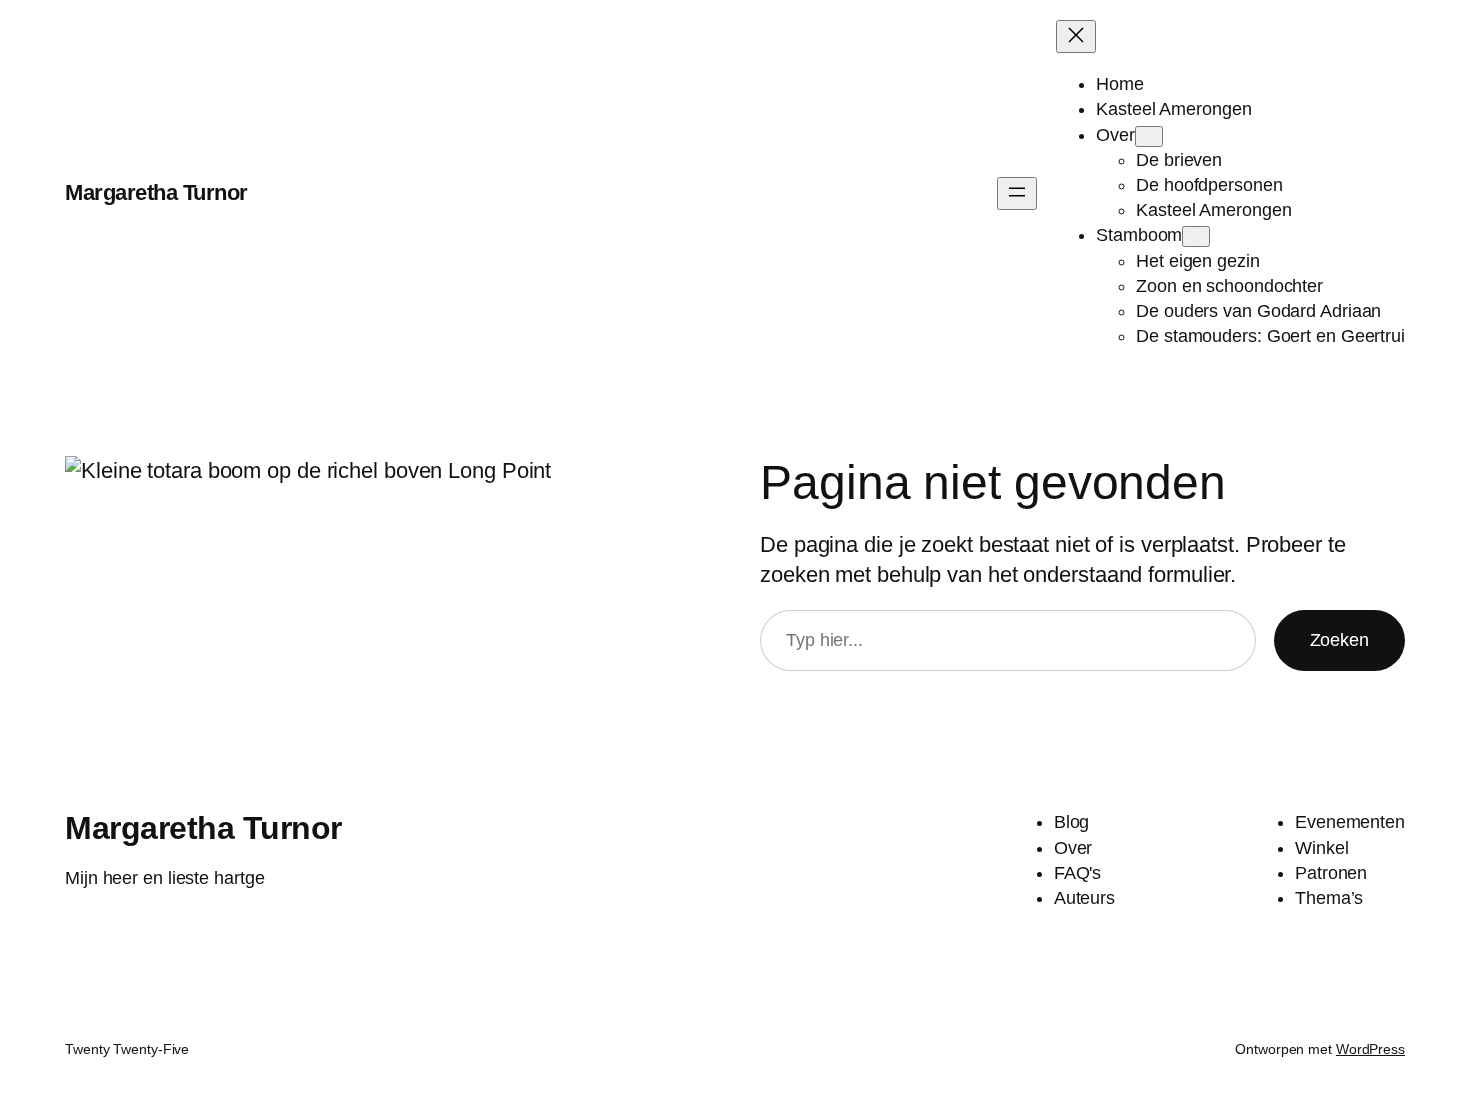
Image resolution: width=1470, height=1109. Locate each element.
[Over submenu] (1149, 136)
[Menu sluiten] (1076, 36)
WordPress (1370, 1049)
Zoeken (1339, 640)
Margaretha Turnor (156, 192)
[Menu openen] (1017, 193)
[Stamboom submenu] (1196, 236)
